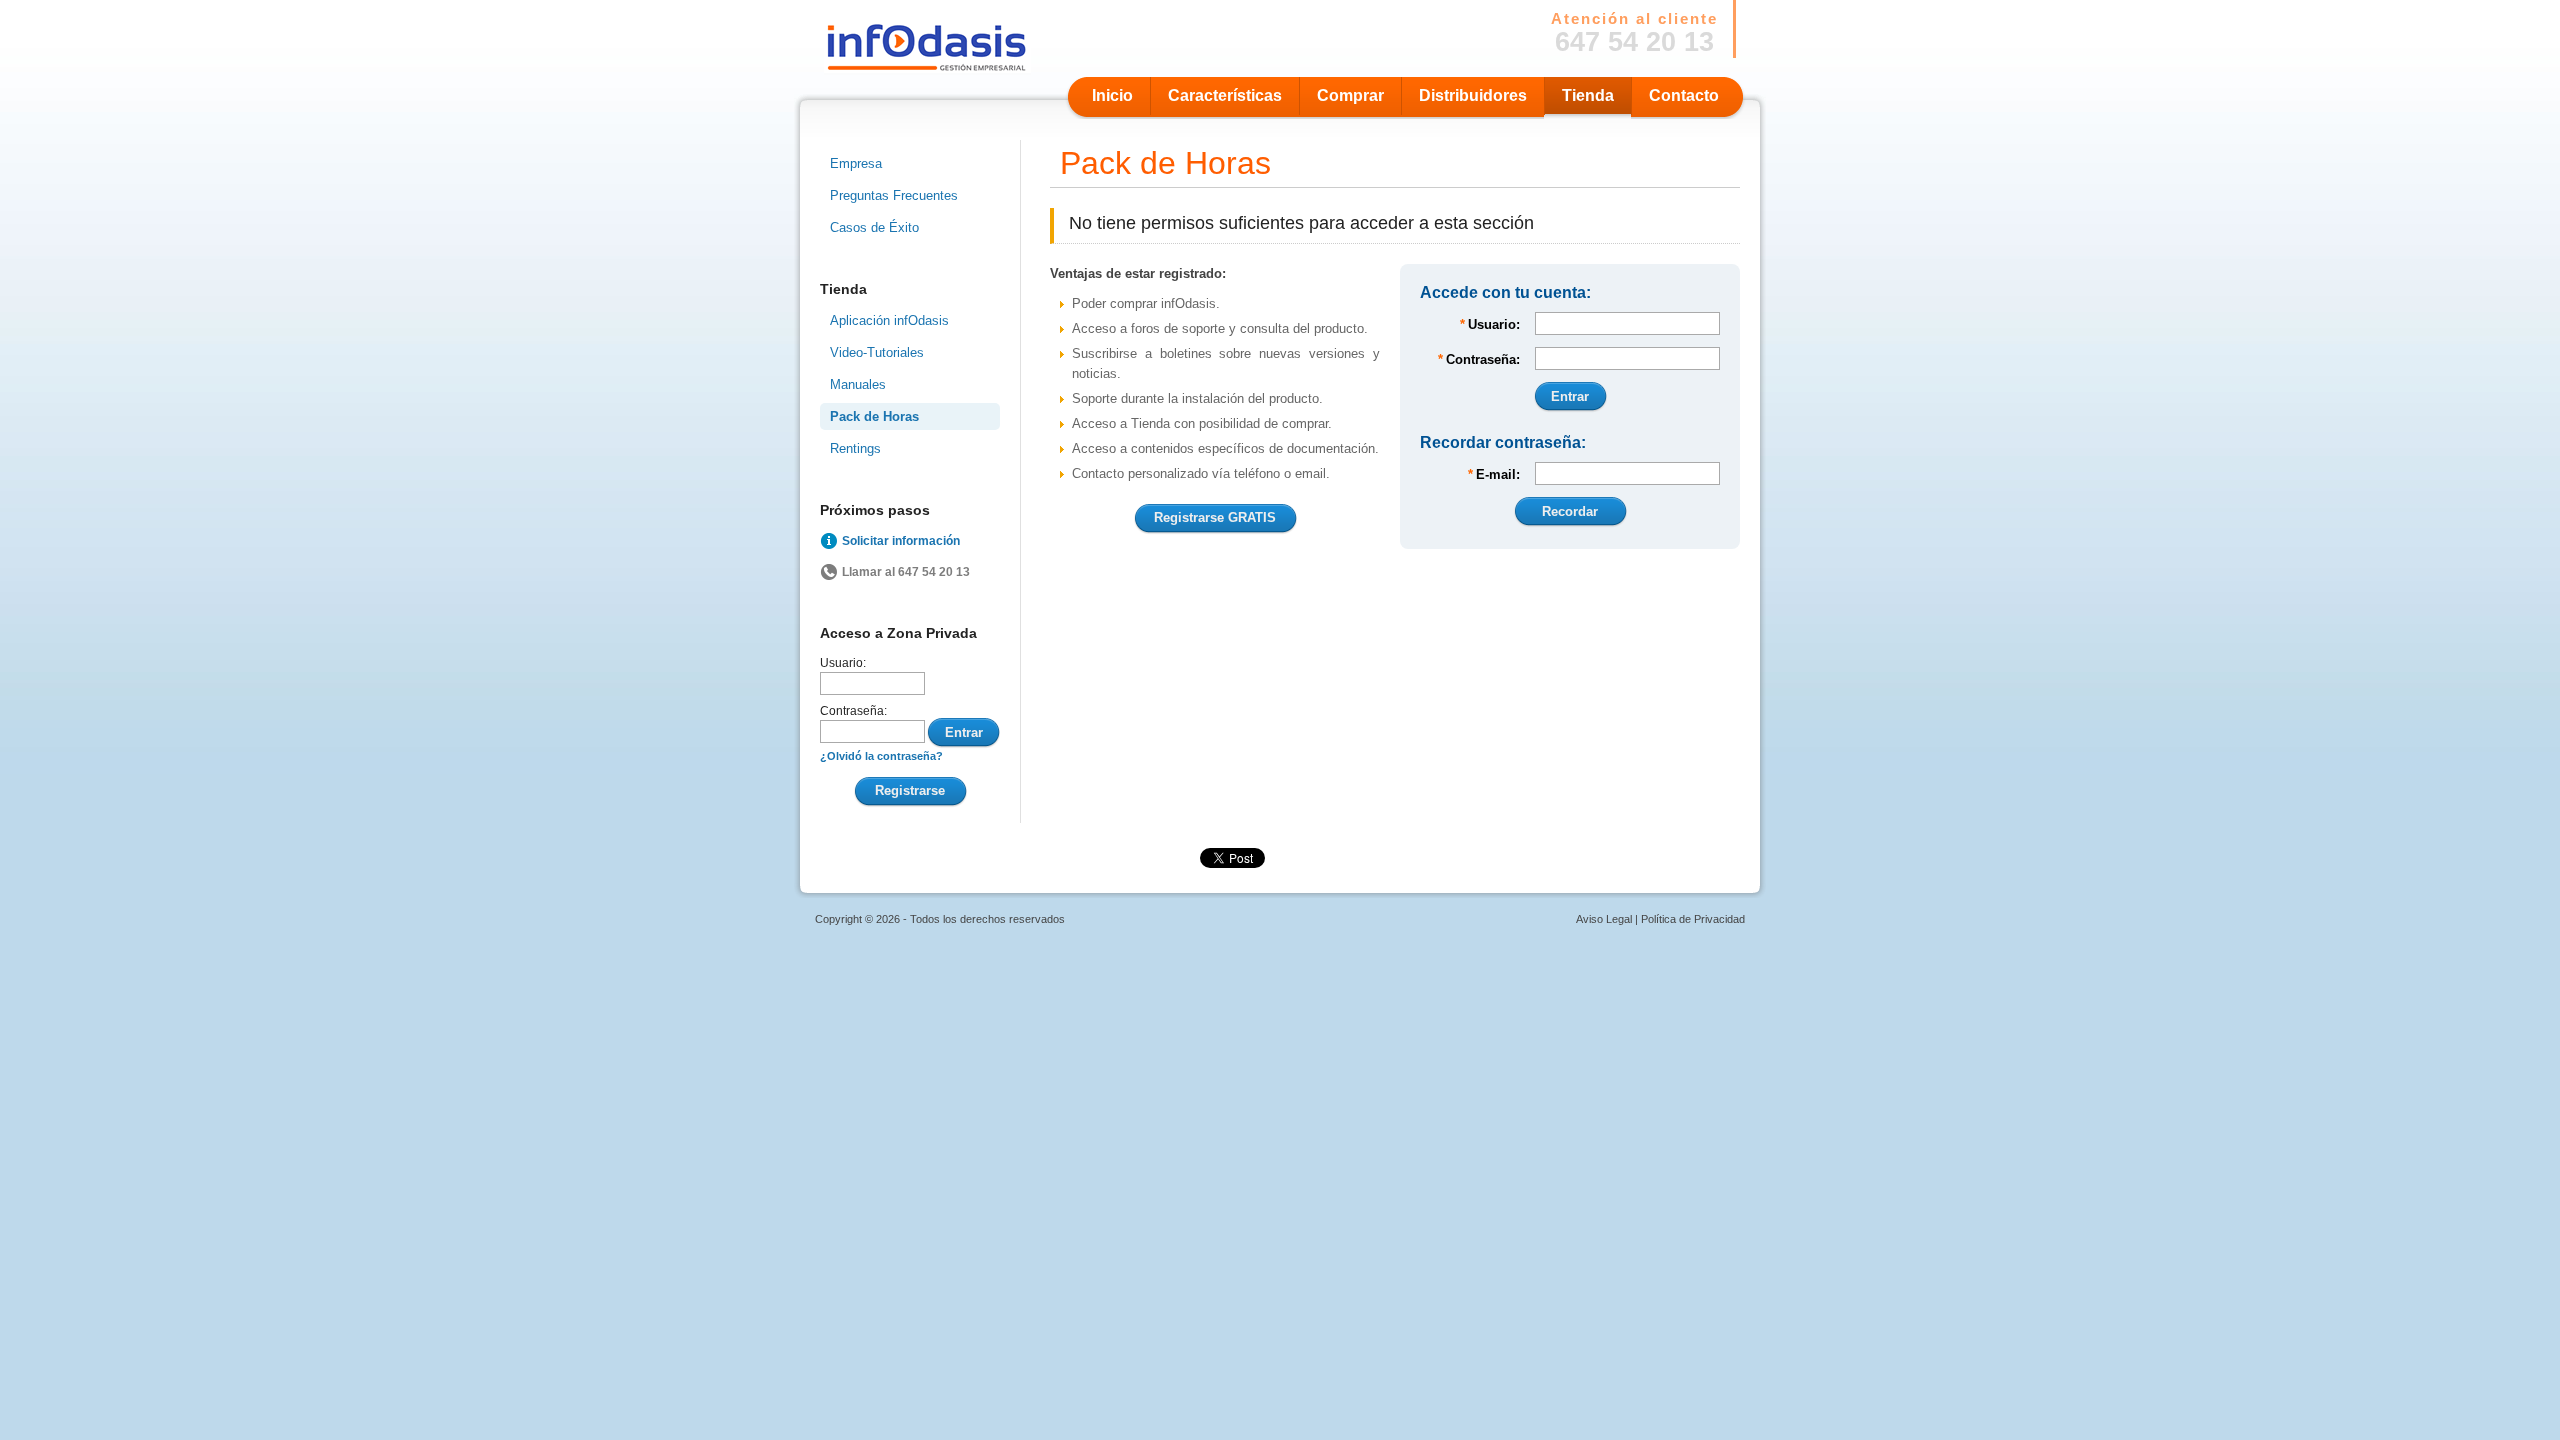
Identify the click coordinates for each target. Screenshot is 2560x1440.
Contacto (1684, 95)
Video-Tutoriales (877, 352)
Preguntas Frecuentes (894, 195)
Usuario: (843, 663)
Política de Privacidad (1693, 919)
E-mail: (1494, 474)
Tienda (1588, 95)
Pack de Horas (874, 416)
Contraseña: (853, 711)
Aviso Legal (1604, 919)
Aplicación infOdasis (889, 320)
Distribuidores (1473, 95)
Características (1225, 95)
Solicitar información (901, 541)
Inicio (1112, 95)
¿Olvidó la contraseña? (881, 756)
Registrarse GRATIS (1215, 517)
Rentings (855, 448)
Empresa (856, 163)
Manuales (858, 384)
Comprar (1350, 95)
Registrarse (910, 790)
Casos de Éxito (874, 227)
